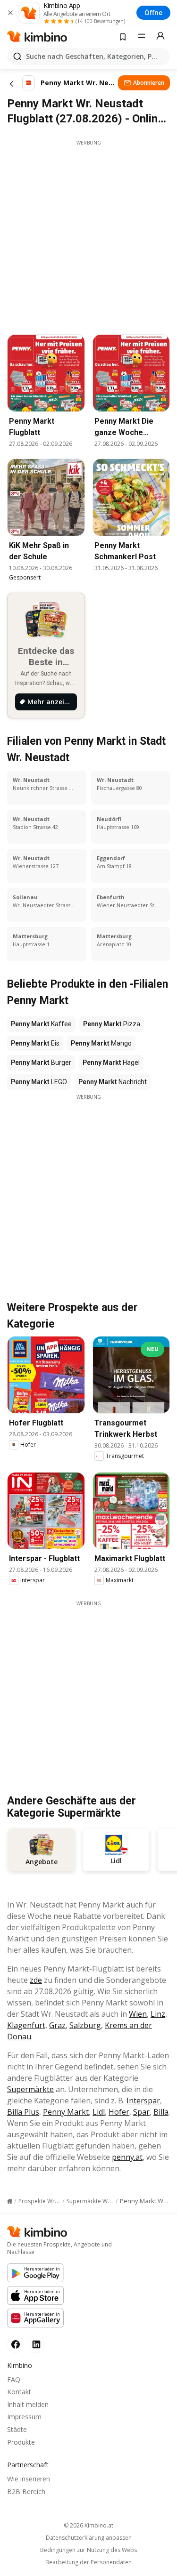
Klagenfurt (26, 2025)
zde (36, 1980)
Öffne (153, 12)
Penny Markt (66, 2112)
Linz (158, 2014)
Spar (141, 2112)
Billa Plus (23, 2112)
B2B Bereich (26, 2491)
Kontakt (19, 2392)
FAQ (14, 2379)
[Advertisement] (88, 235)
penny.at (127, 2157)
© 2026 (88, 2525)
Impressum (24, 2417)
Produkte (21, 2442)
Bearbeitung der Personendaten (88, 2562)
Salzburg (85, 2025)
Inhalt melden (28, 2404)
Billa (161, 2112)
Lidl (99, 2112)
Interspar (143, 2101)
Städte (17, 2429)
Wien (138, 2014)
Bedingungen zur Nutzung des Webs (88, 2550)
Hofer (119, 2112)
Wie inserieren (29, 2479)
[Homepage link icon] (10, 2201)
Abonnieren (149, 83)
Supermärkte (30, 2089)
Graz (57, 2025)
